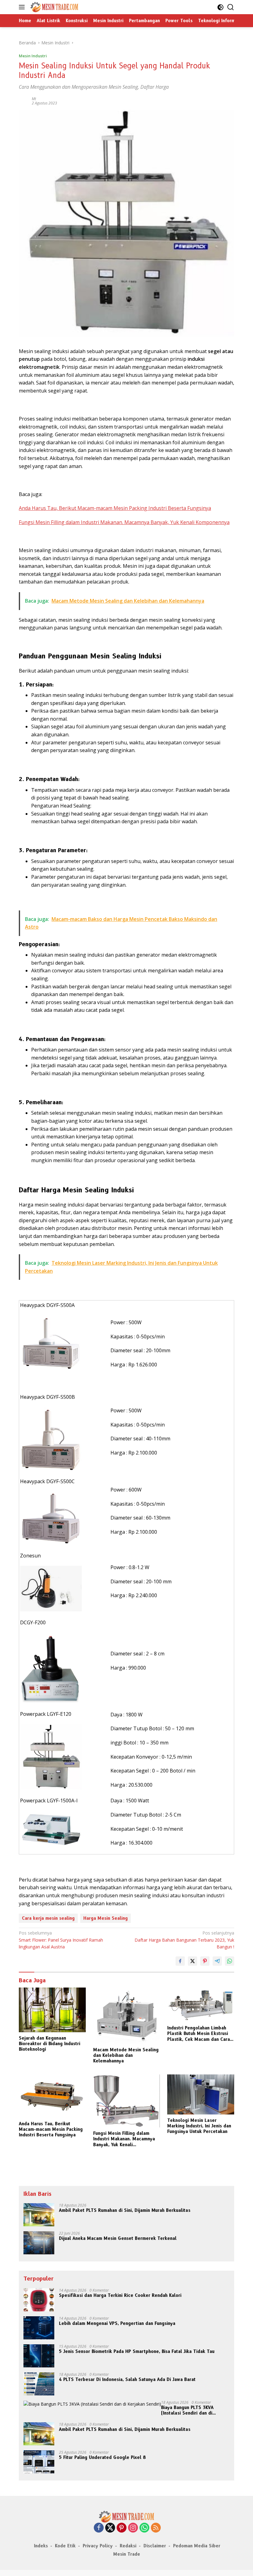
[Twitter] (110, 2528)
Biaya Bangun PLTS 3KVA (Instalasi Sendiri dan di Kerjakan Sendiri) (187, 2410)
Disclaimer (155, 2546)
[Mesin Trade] (54, 7)
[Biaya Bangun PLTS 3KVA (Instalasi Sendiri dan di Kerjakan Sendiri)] (92, 2404)
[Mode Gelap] (220, 7)
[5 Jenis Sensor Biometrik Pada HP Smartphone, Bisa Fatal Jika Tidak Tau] (39, 2356)
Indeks (41, 2546)
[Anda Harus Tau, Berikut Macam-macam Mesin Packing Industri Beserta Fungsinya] (52, 2096)
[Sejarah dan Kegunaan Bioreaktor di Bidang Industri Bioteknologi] (52, 2010)
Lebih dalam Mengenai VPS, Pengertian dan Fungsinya (117, 2323)
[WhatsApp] (144, 2528)
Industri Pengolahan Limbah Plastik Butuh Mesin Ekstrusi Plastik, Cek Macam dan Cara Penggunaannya (199, 2034)
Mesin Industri (33, 56)
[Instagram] (133, 2528)
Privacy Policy (98, 2546)
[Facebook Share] (180, 1961)
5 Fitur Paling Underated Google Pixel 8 (102, 2457)
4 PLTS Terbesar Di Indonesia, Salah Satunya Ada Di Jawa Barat (127, 2379)
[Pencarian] (231, 7)
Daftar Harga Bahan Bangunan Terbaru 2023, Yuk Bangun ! (184, 1940)
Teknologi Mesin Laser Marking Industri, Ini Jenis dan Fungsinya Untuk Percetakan (199, 2126)
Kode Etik (65, 2546)
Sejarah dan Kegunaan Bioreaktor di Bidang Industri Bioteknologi (50, 2044)
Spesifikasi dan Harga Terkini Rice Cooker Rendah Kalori (120, 2295)
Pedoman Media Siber (197, 2546)
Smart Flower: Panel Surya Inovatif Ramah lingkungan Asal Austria (61, 1940)
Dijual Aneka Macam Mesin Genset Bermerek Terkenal (118, 2238)
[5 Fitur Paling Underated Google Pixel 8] (39, 2462)
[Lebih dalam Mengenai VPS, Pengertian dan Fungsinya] (39, 2328)
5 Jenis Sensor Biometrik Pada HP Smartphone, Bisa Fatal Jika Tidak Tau (137, 2351)
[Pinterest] (122, 2528)
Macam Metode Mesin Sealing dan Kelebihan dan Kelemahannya (126, 2055)
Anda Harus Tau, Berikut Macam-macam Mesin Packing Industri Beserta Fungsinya (115, 508)
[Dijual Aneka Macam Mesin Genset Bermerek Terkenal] (39, 2243)
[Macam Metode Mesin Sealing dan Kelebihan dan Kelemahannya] (127, 2016)
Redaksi (128, 2546)
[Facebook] (99, 2528)
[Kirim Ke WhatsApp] (230, 1961)
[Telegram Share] (217, 1961)
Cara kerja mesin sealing (48, 1918)
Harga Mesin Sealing (106, 1918)
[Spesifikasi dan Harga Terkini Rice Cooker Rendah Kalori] (39, 2300)
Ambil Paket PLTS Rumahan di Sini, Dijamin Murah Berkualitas (125, 2210)
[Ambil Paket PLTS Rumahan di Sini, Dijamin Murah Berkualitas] (39, 2215)
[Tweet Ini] (193, 1961)
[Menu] (23, 7)
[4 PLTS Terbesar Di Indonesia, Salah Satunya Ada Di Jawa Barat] (39, 2384)
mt (34, 99)
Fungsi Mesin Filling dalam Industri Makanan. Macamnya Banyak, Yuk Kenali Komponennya (124, 522)
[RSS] (156, 2528)
